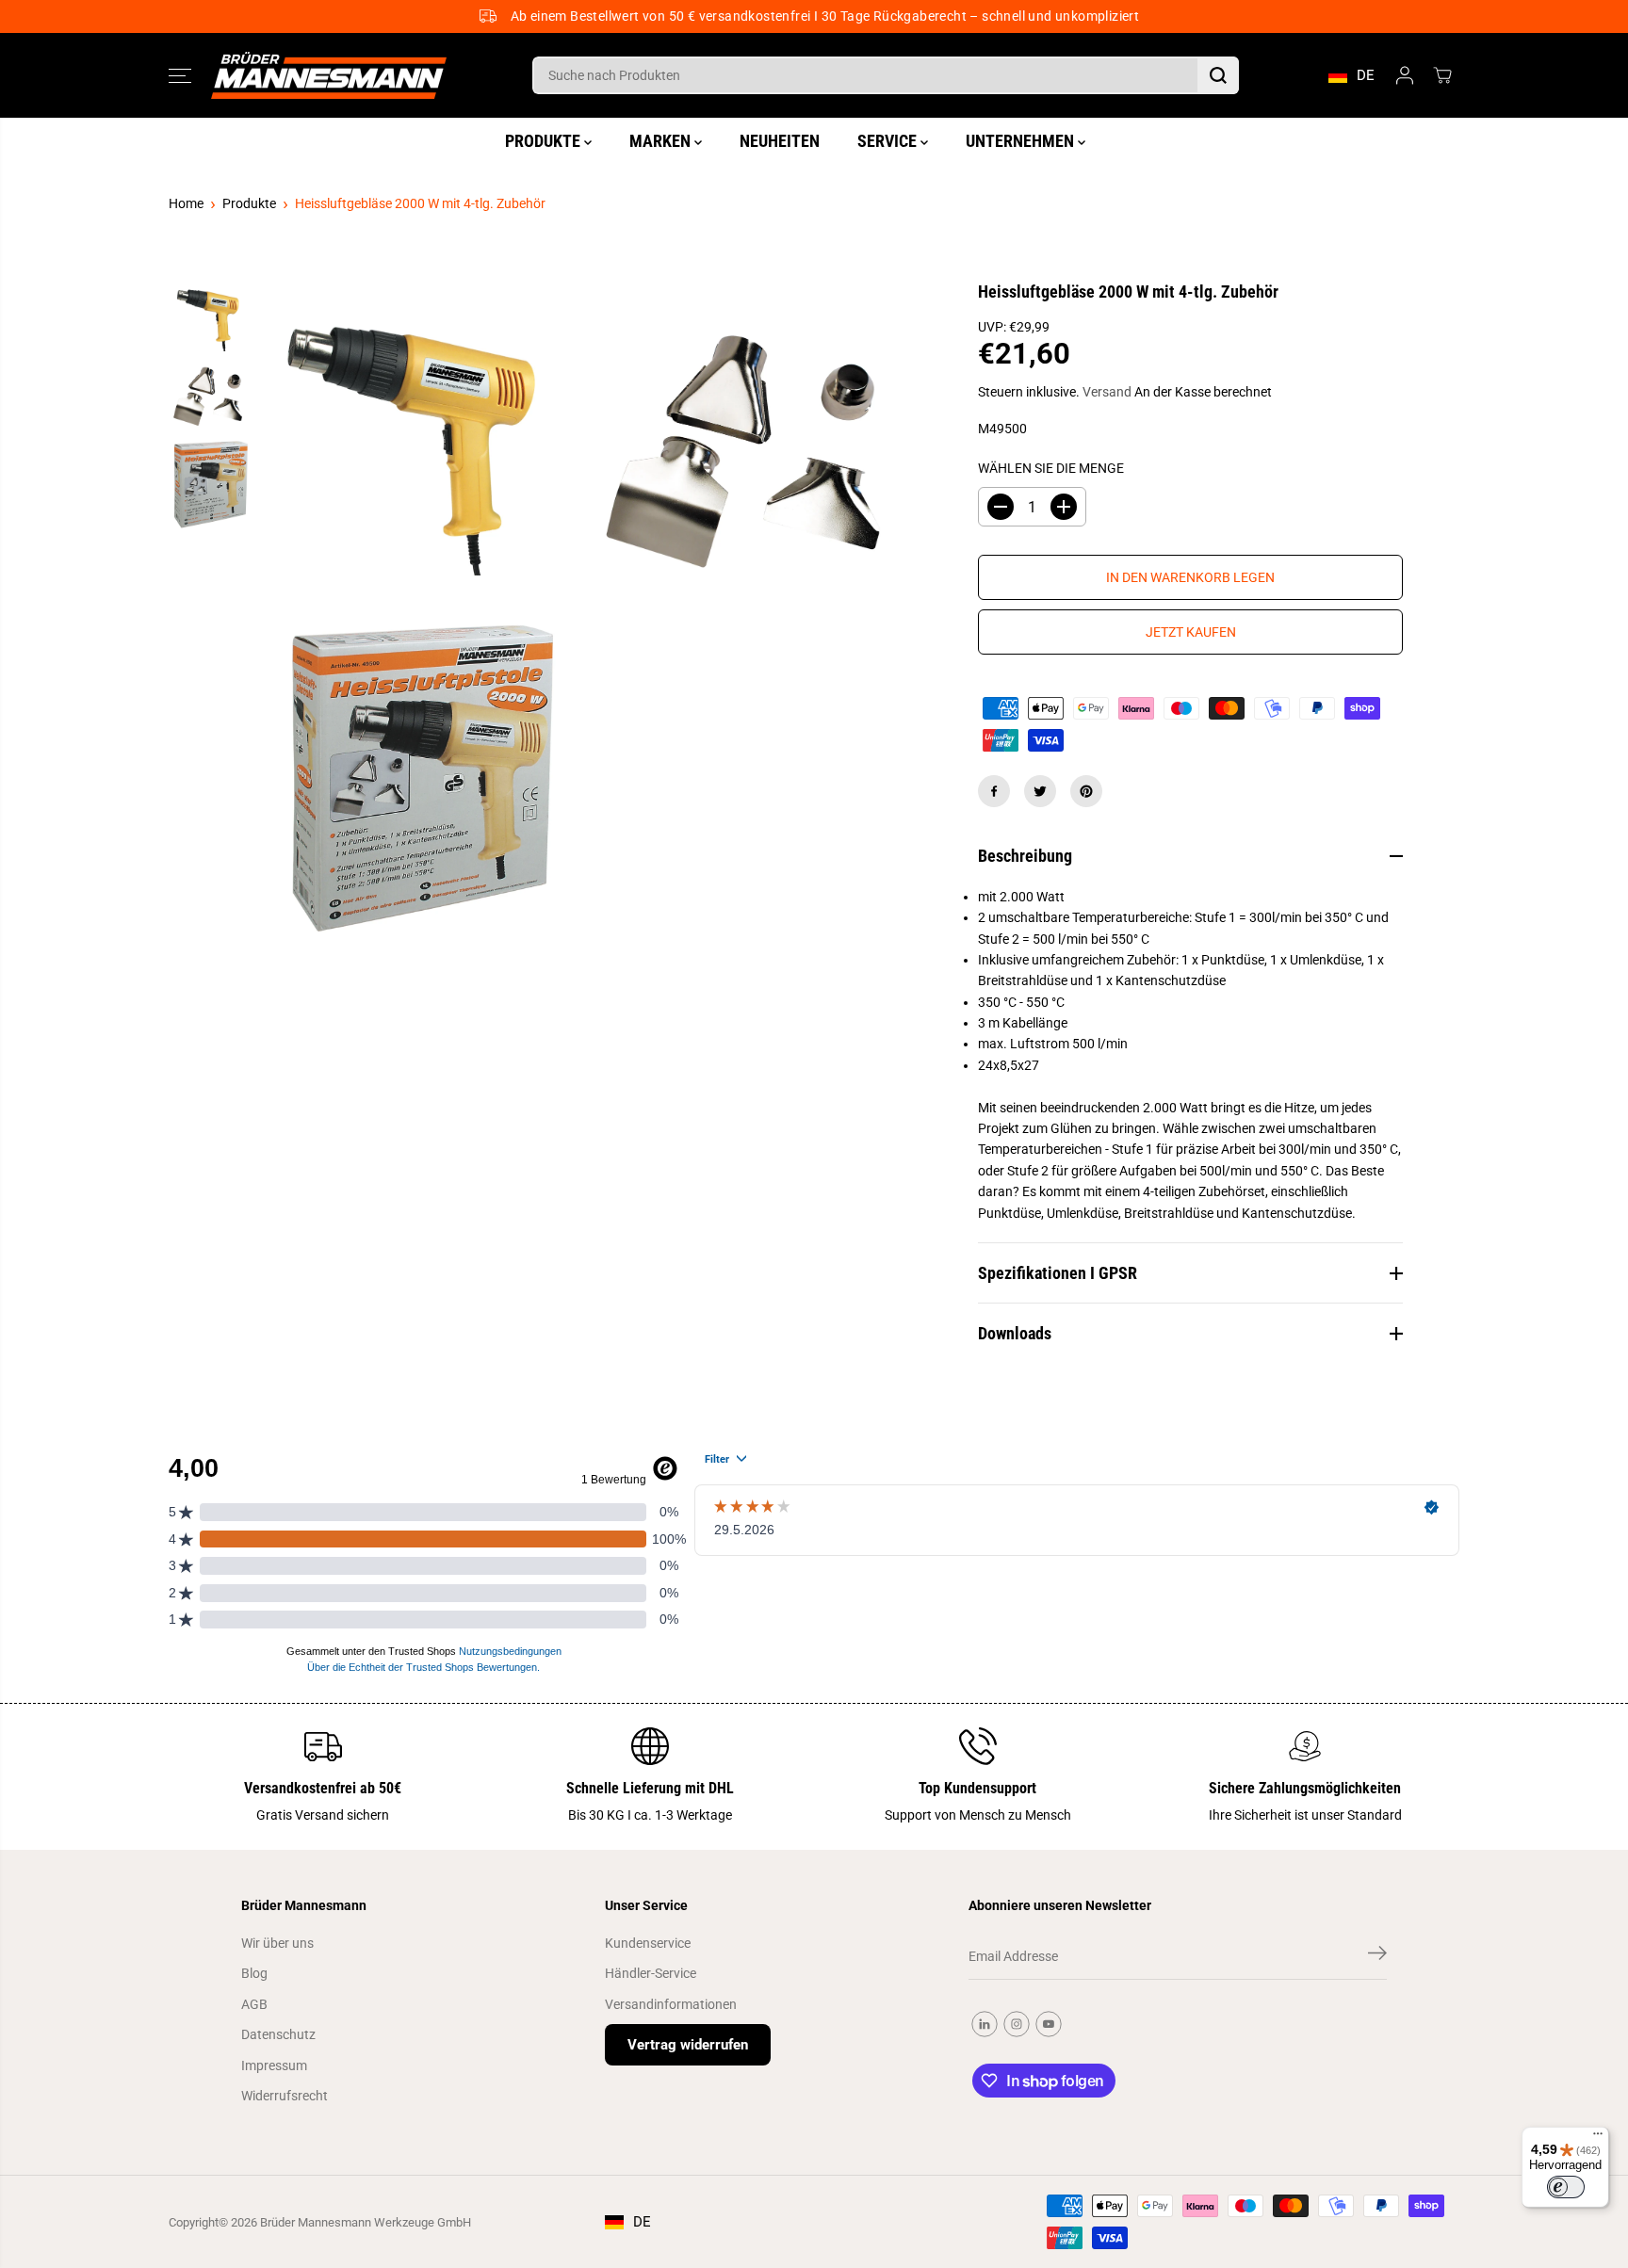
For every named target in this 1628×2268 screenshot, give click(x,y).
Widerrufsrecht (285, 2096)
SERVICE (889, 141)
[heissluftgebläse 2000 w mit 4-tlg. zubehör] (423, 447)
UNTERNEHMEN (1022, 141)
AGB (254, 2004)
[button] (180, 75)
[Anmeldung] (1405, 75)
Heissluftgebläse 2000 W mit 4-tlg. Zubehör (420, 203)
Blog (254, 1973)
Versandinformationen (671, 2004)
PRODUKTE (545, 141)
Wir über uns (277, 1943)
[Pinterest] (1086, 791)
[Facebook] (994, 791)
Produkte (249, 203)
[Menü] (1598, 2138)
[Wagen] (1442, 75)
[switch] (1566, 2187)
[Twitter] (1040, 791)
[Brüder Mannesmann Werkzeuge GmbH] (329, 76)
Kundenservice (648, 1943)
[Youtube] (1049, 2024)
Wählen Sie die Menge (1051, 468)
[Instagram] (1017, 2024)
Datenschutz (278, 2034)
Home (186, 203)
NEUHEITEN (780, 141)
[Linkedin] (985, 2024)
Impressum (274, 2065)
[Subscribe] (1377, 1956)
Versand (1107, 392)
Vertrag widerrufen (688, 2045)
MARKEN (662, 141)
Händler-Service (651, 1973)
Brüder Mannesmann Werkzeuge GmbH (366, 2222)
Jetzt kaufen (1191, 632)
